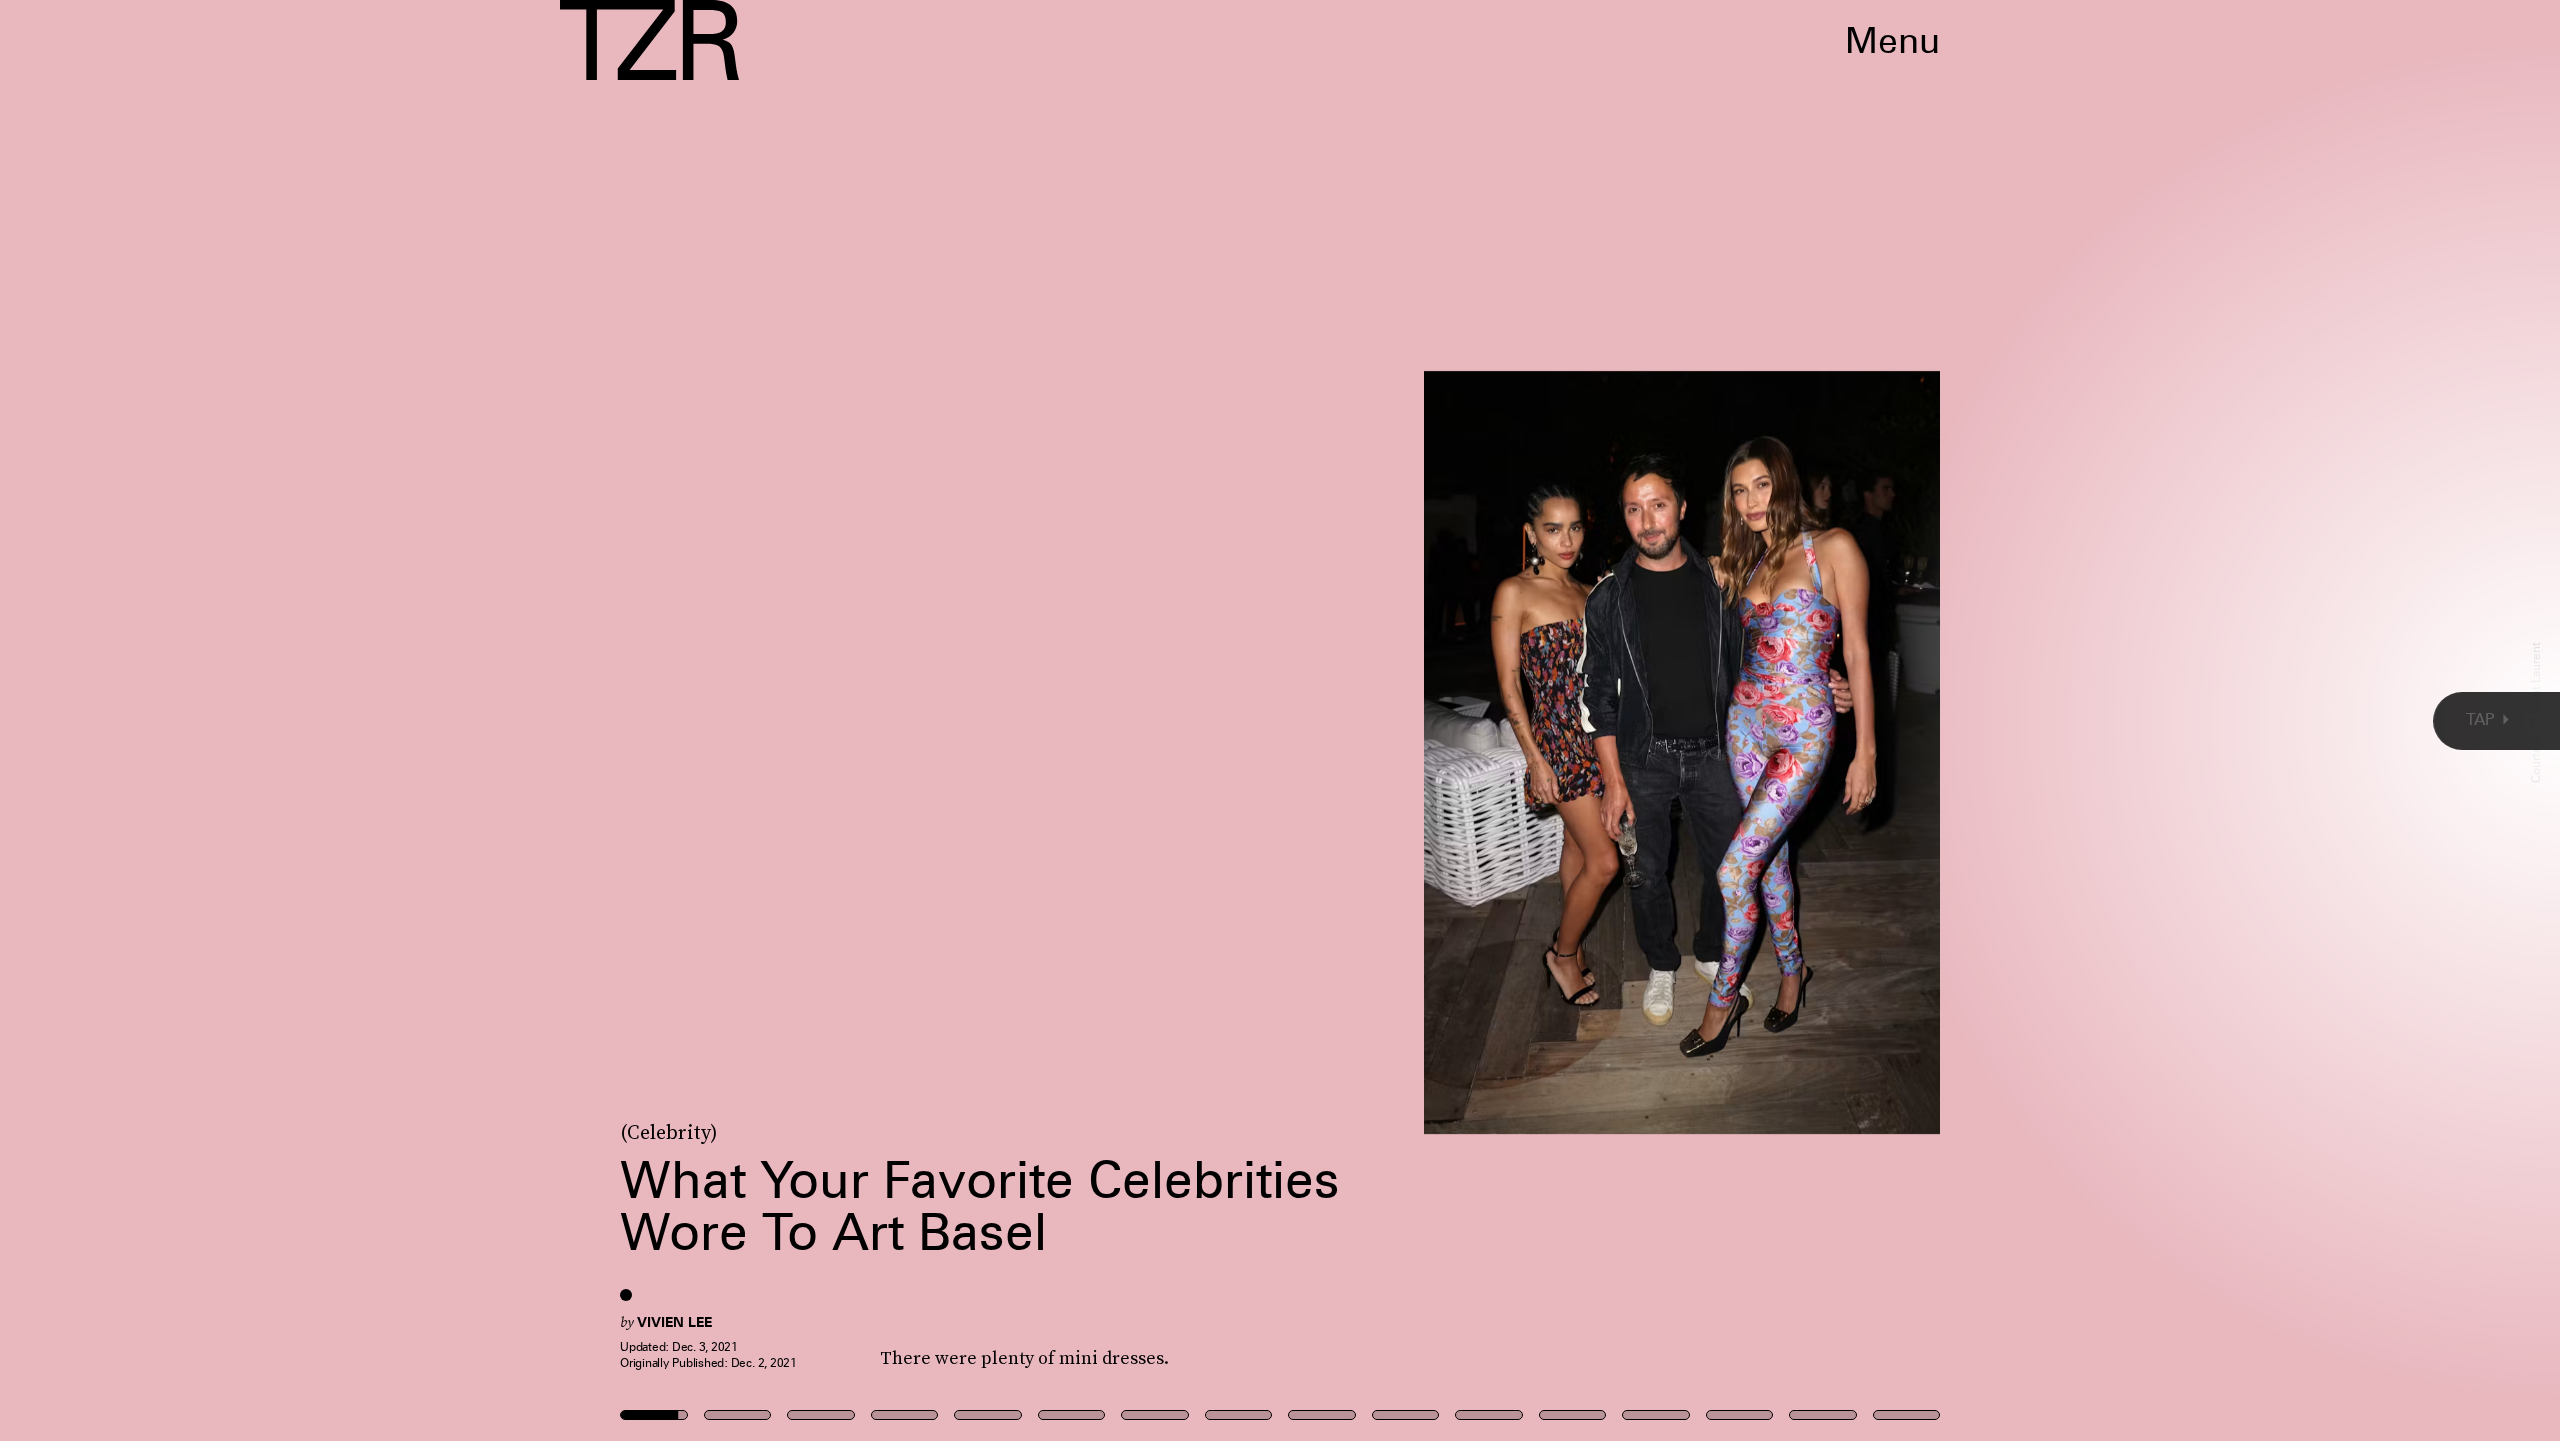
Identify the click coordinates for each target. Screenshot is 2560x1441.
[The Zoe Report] (649, 40)
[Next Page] (1702, 720)
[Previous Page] (422, 720)
